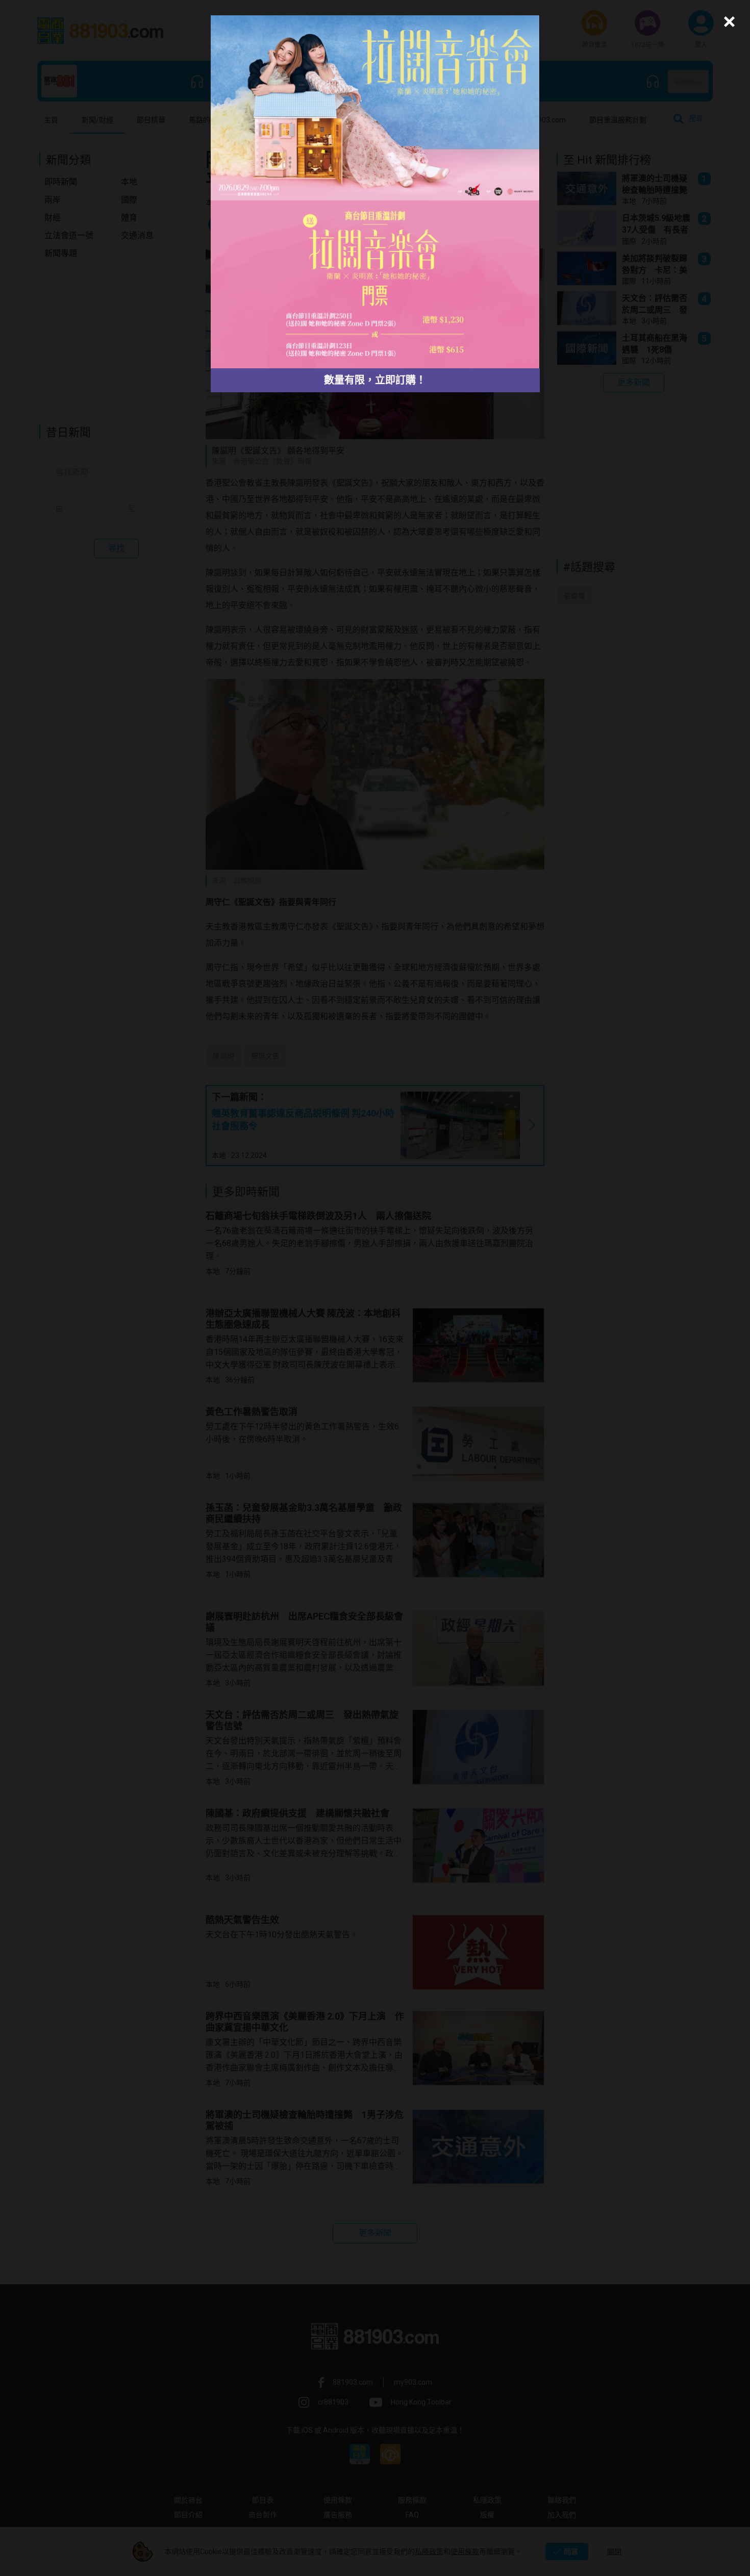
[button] (728, 22)
